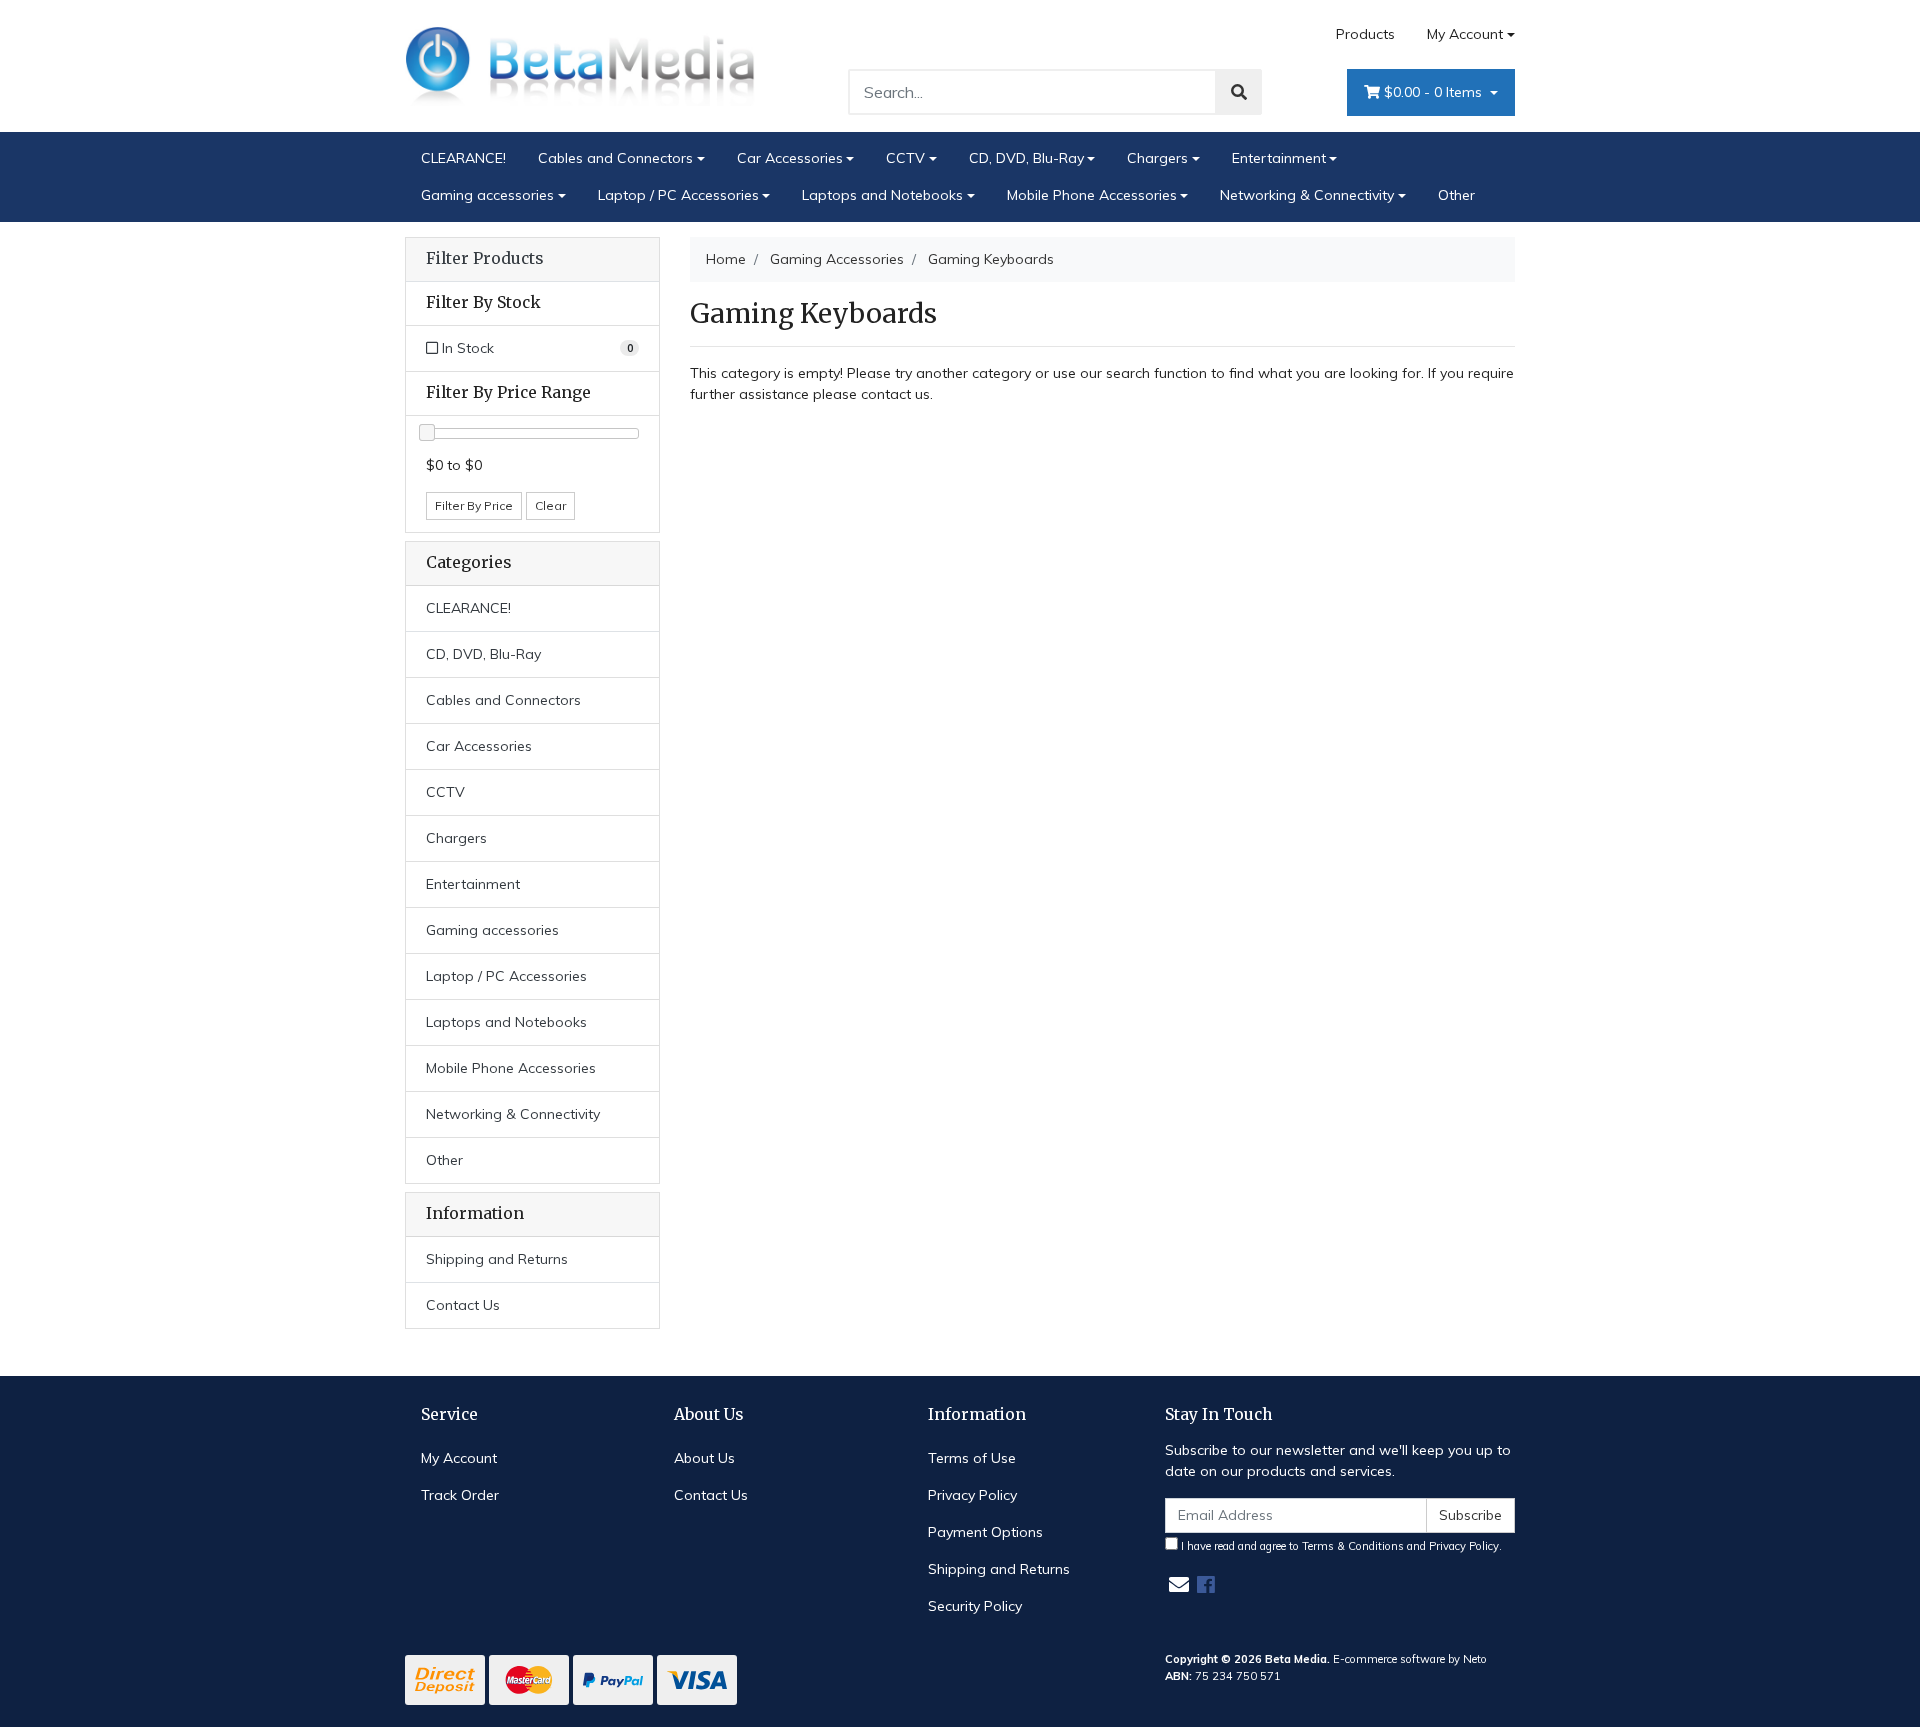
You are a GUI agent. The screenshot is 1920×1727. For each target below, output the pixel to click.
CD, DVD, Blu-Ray (1026, 158)
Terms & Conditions (1353, 1546)
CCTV (905, 158)
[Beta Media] (580, 65)
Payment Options (985, 1532)
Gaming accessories (487, 195)
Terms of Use (972, 1458)
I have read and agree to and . (1340, 1546)
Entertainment (1279, 158)
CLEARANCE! (463, 158)
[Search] (1239, 92)
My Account (1465, 34)
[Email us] (1179, 1584)
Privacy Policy (972, 1495)
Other (1456, 195)
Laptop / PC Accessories (678, 195)
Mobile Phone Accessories (1092, 195)
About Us (704, 1458)
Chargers (1157, 158)
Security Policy (975, 1606)
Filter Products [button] (484, 259)
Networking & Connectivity (1307, 195)
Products (1365, 34)
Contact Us (463, 1305)
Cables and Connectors (615, 158)
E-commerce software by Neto (1410, 1659)
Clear (550, 505)
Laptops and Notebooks (882, 195)
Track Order (460, 1495)
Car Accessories (790, 158)
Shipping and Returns (497, 1259)
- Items (1435, 92)
